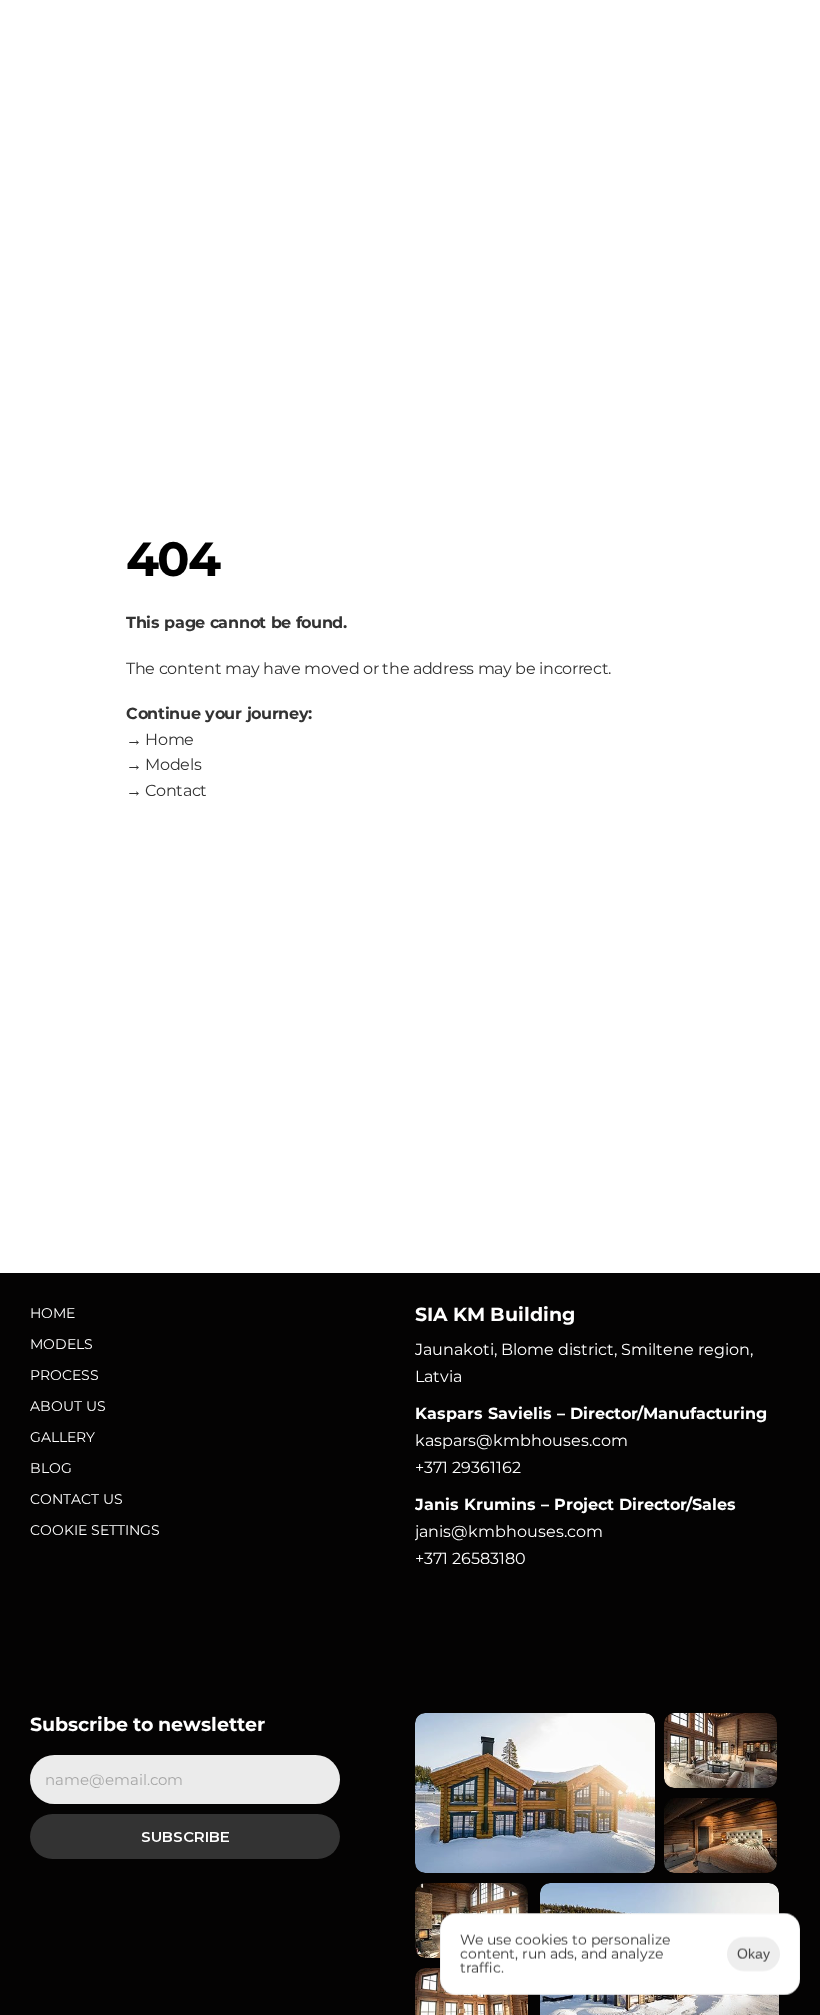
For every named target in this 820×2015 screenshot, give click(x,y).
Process (64, 1375)
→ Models (163, 764)
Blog (51, 1468)
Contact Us (76, 1499)
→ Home (160, 739)
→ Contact (166, 790)
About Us (68, 1406)
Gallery (62, 1437)
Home (52, 1313)
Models (61, 1344)
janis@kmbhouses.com (509, 1531)
